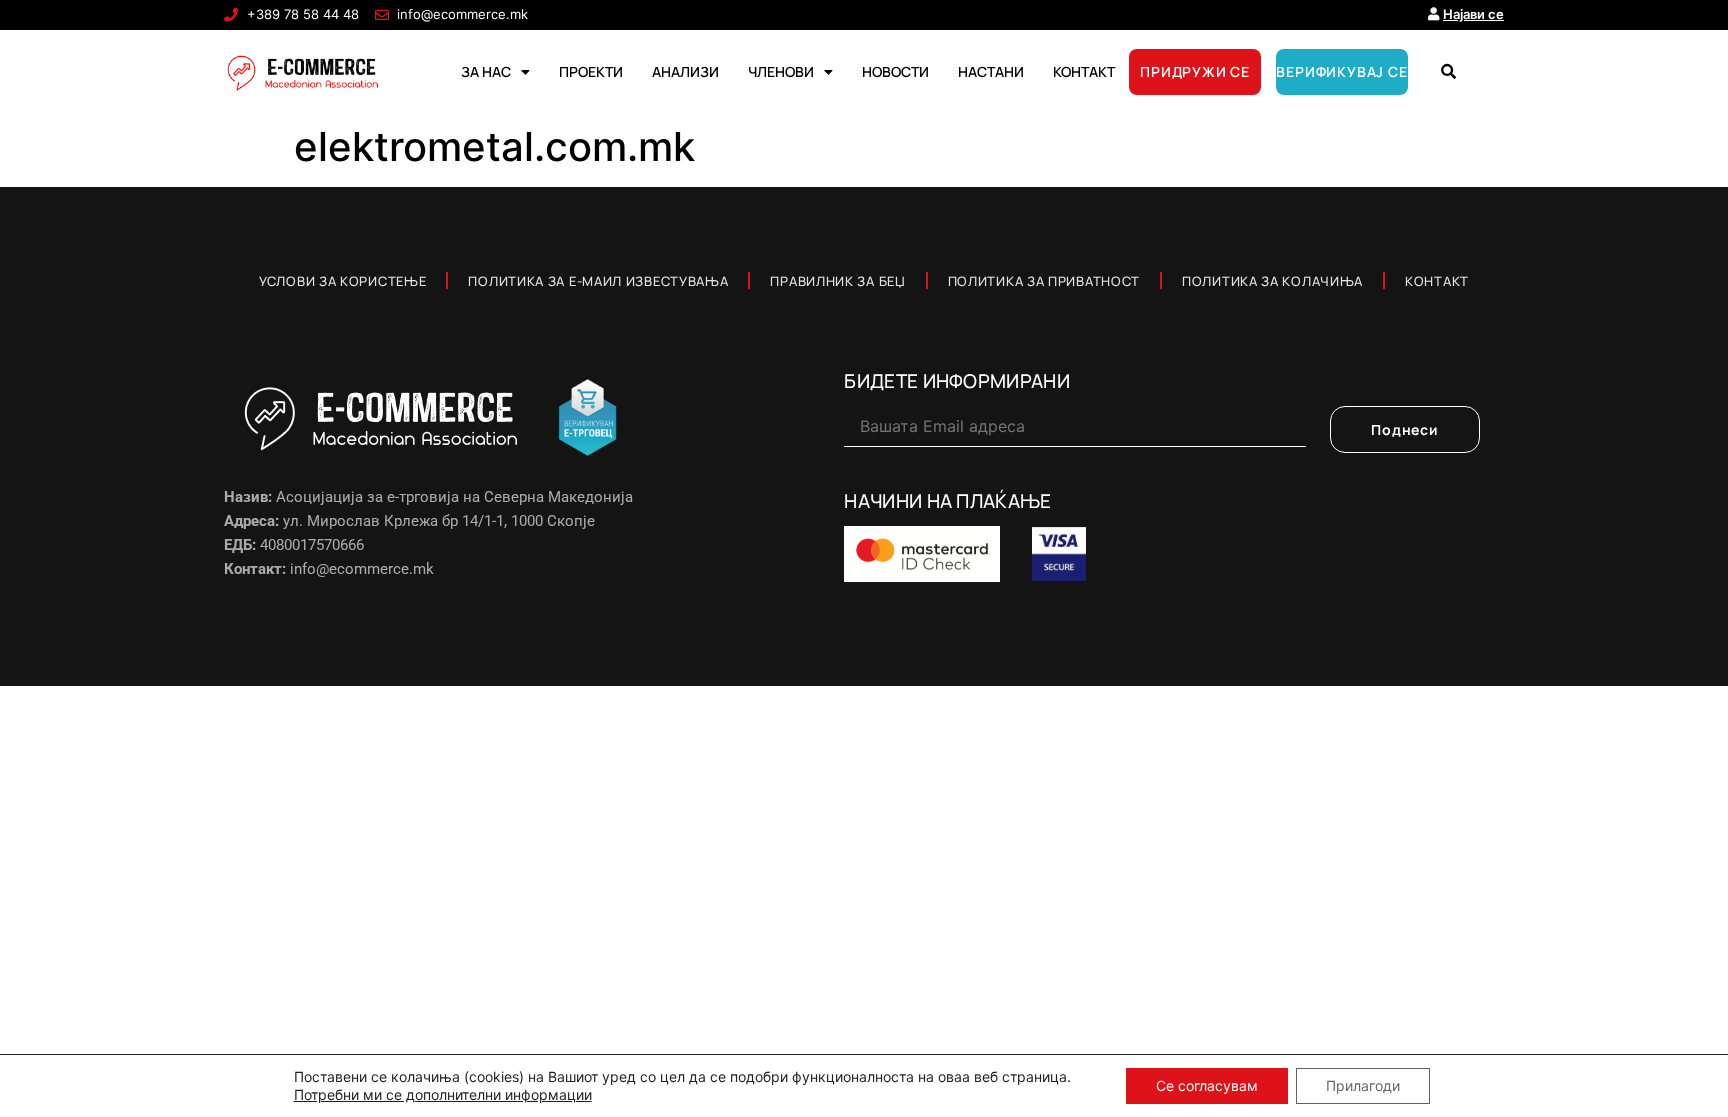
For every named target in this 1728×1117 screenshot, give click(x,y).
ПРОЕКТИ (591, 71)
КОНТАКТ (1084, 71)
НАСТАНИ (991, 71)
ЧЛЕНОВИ (781, 71)
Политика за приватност (1044, 281)
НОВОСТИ (895, 71)
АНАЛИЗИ (685, 71)
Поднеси (1405, 429)
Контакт (1437, 281)
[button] (1448, 72)
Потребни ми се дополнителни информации (443, 1094)
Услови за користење (342, 281)
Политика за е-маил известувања (598, 281)
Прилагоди (1363, 1085)
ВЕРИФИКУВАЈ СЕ (1341, 71)
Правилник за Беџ (837, 281)
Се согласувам (1207, 1085)
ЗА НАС (486, 71)
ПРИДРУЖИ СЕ (1195, 71)
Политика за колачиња (1272, 281)
